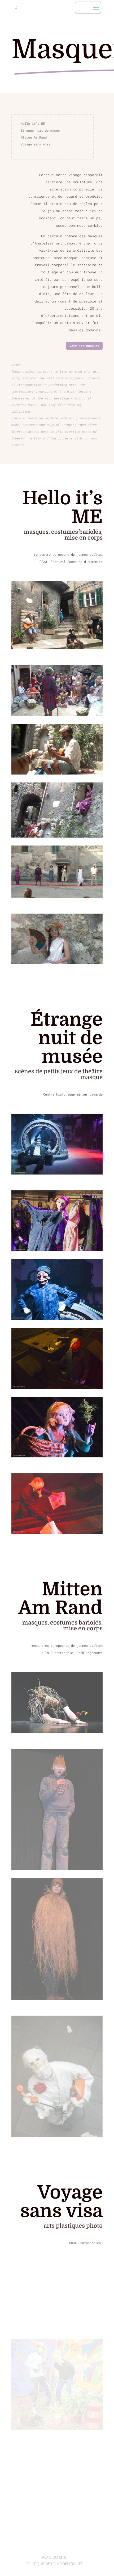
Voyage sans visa (36, 144)
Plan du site (54, 2557)
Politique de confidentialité (54, 2564)
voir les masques (84, 346)
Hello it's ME (33, 123)
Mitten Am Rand (34, 137)
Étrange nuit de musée (40, 130)
